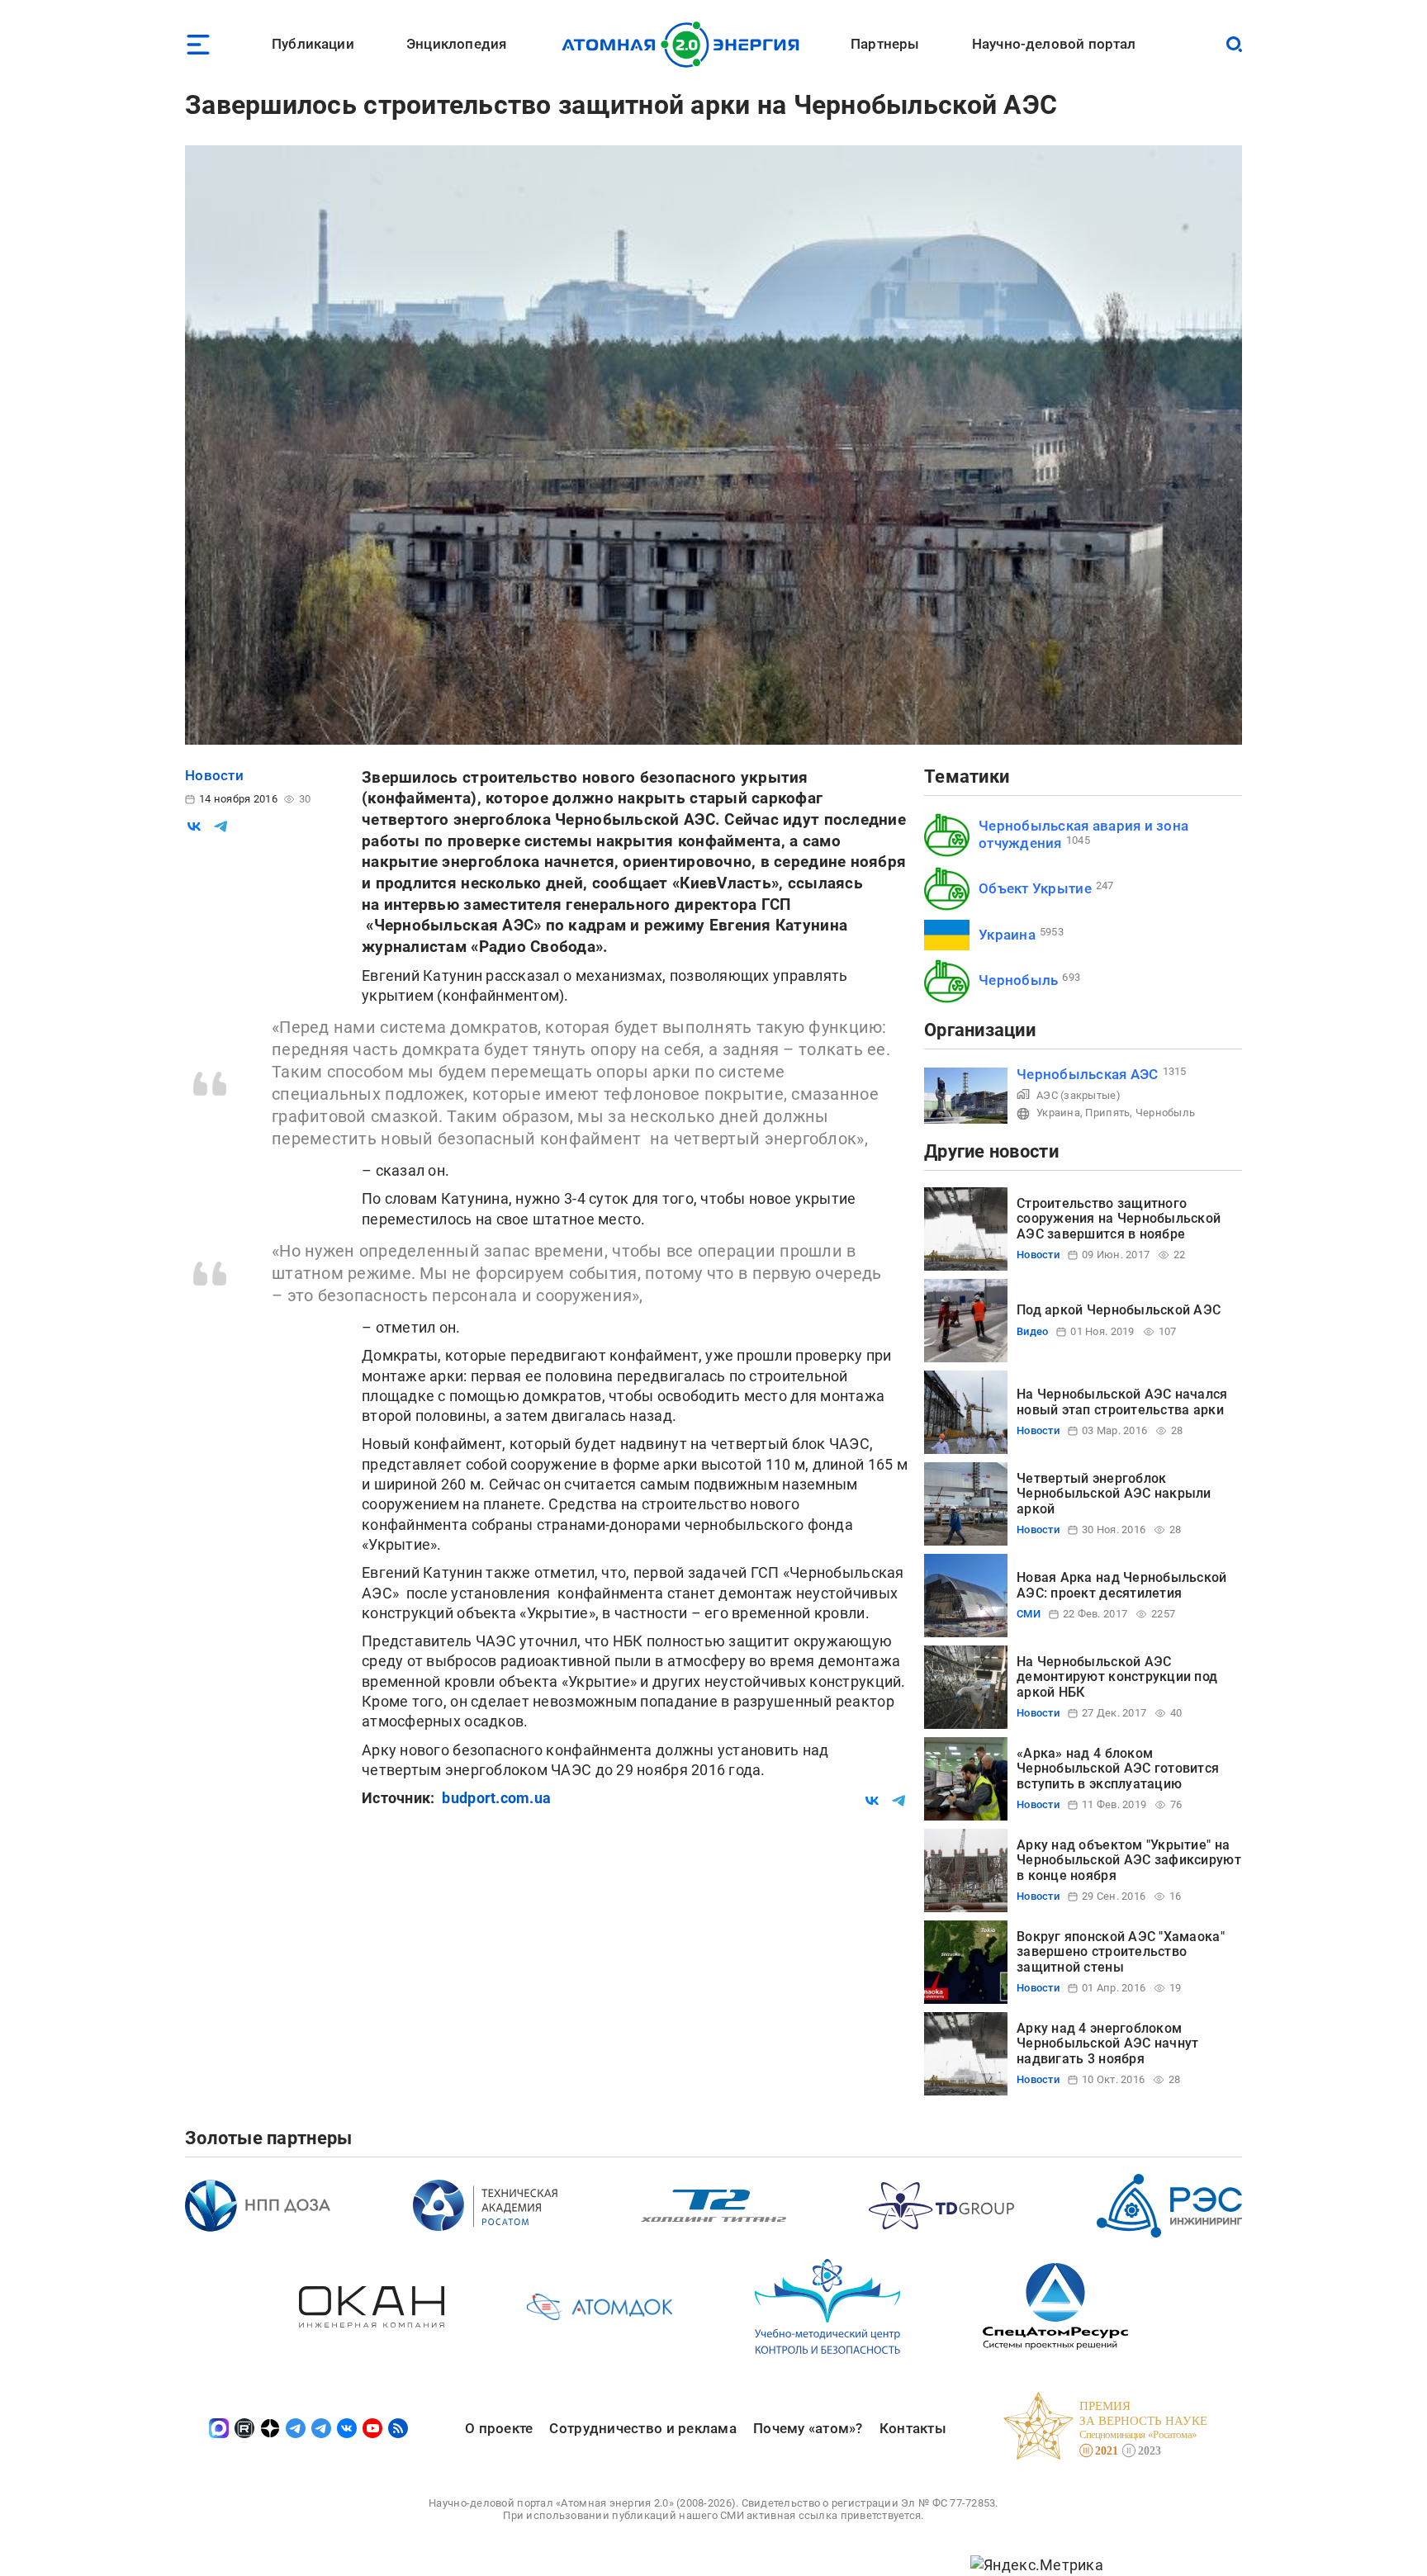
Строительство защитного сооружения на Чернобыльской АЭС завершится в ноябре (1119, 1219)
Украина (1007, 935)
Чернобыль (1018, 980)
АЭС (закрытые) (1079, 1095)
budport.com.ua (496, 1798)
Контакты (913, 2428)
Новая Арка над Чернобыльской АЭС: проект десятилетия (1122, 1585)
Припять (1107, 1113)
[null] (194, 826)
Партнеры (885, 44)
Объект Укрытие (1035, 888)
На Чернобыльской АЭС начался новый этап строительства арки (1122, 1402)
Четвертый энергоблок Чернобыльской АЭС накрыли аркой (1114, 1494)
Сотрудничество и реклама (642, 2428)
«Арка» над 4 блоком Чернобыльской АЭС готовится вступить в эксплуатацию (1118, 1769)
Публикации (313, 44)
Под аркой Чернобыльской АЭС (1119, 1310)
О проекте (499, 2428)
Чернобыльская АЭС (1088, 1074)
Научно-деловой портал (1054, 44)
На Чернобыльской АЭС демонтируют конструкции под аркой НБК (1117, 1677)
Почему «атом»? (808, 2428)
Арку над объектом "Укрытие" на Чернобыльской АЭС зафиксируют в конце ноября (1129, 1860)
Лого (685, 45)
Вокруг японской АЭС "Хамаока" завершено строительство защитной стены (1121, 1952)
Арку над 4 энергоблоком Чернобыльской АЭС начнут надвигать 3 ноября (1107, 2043)
